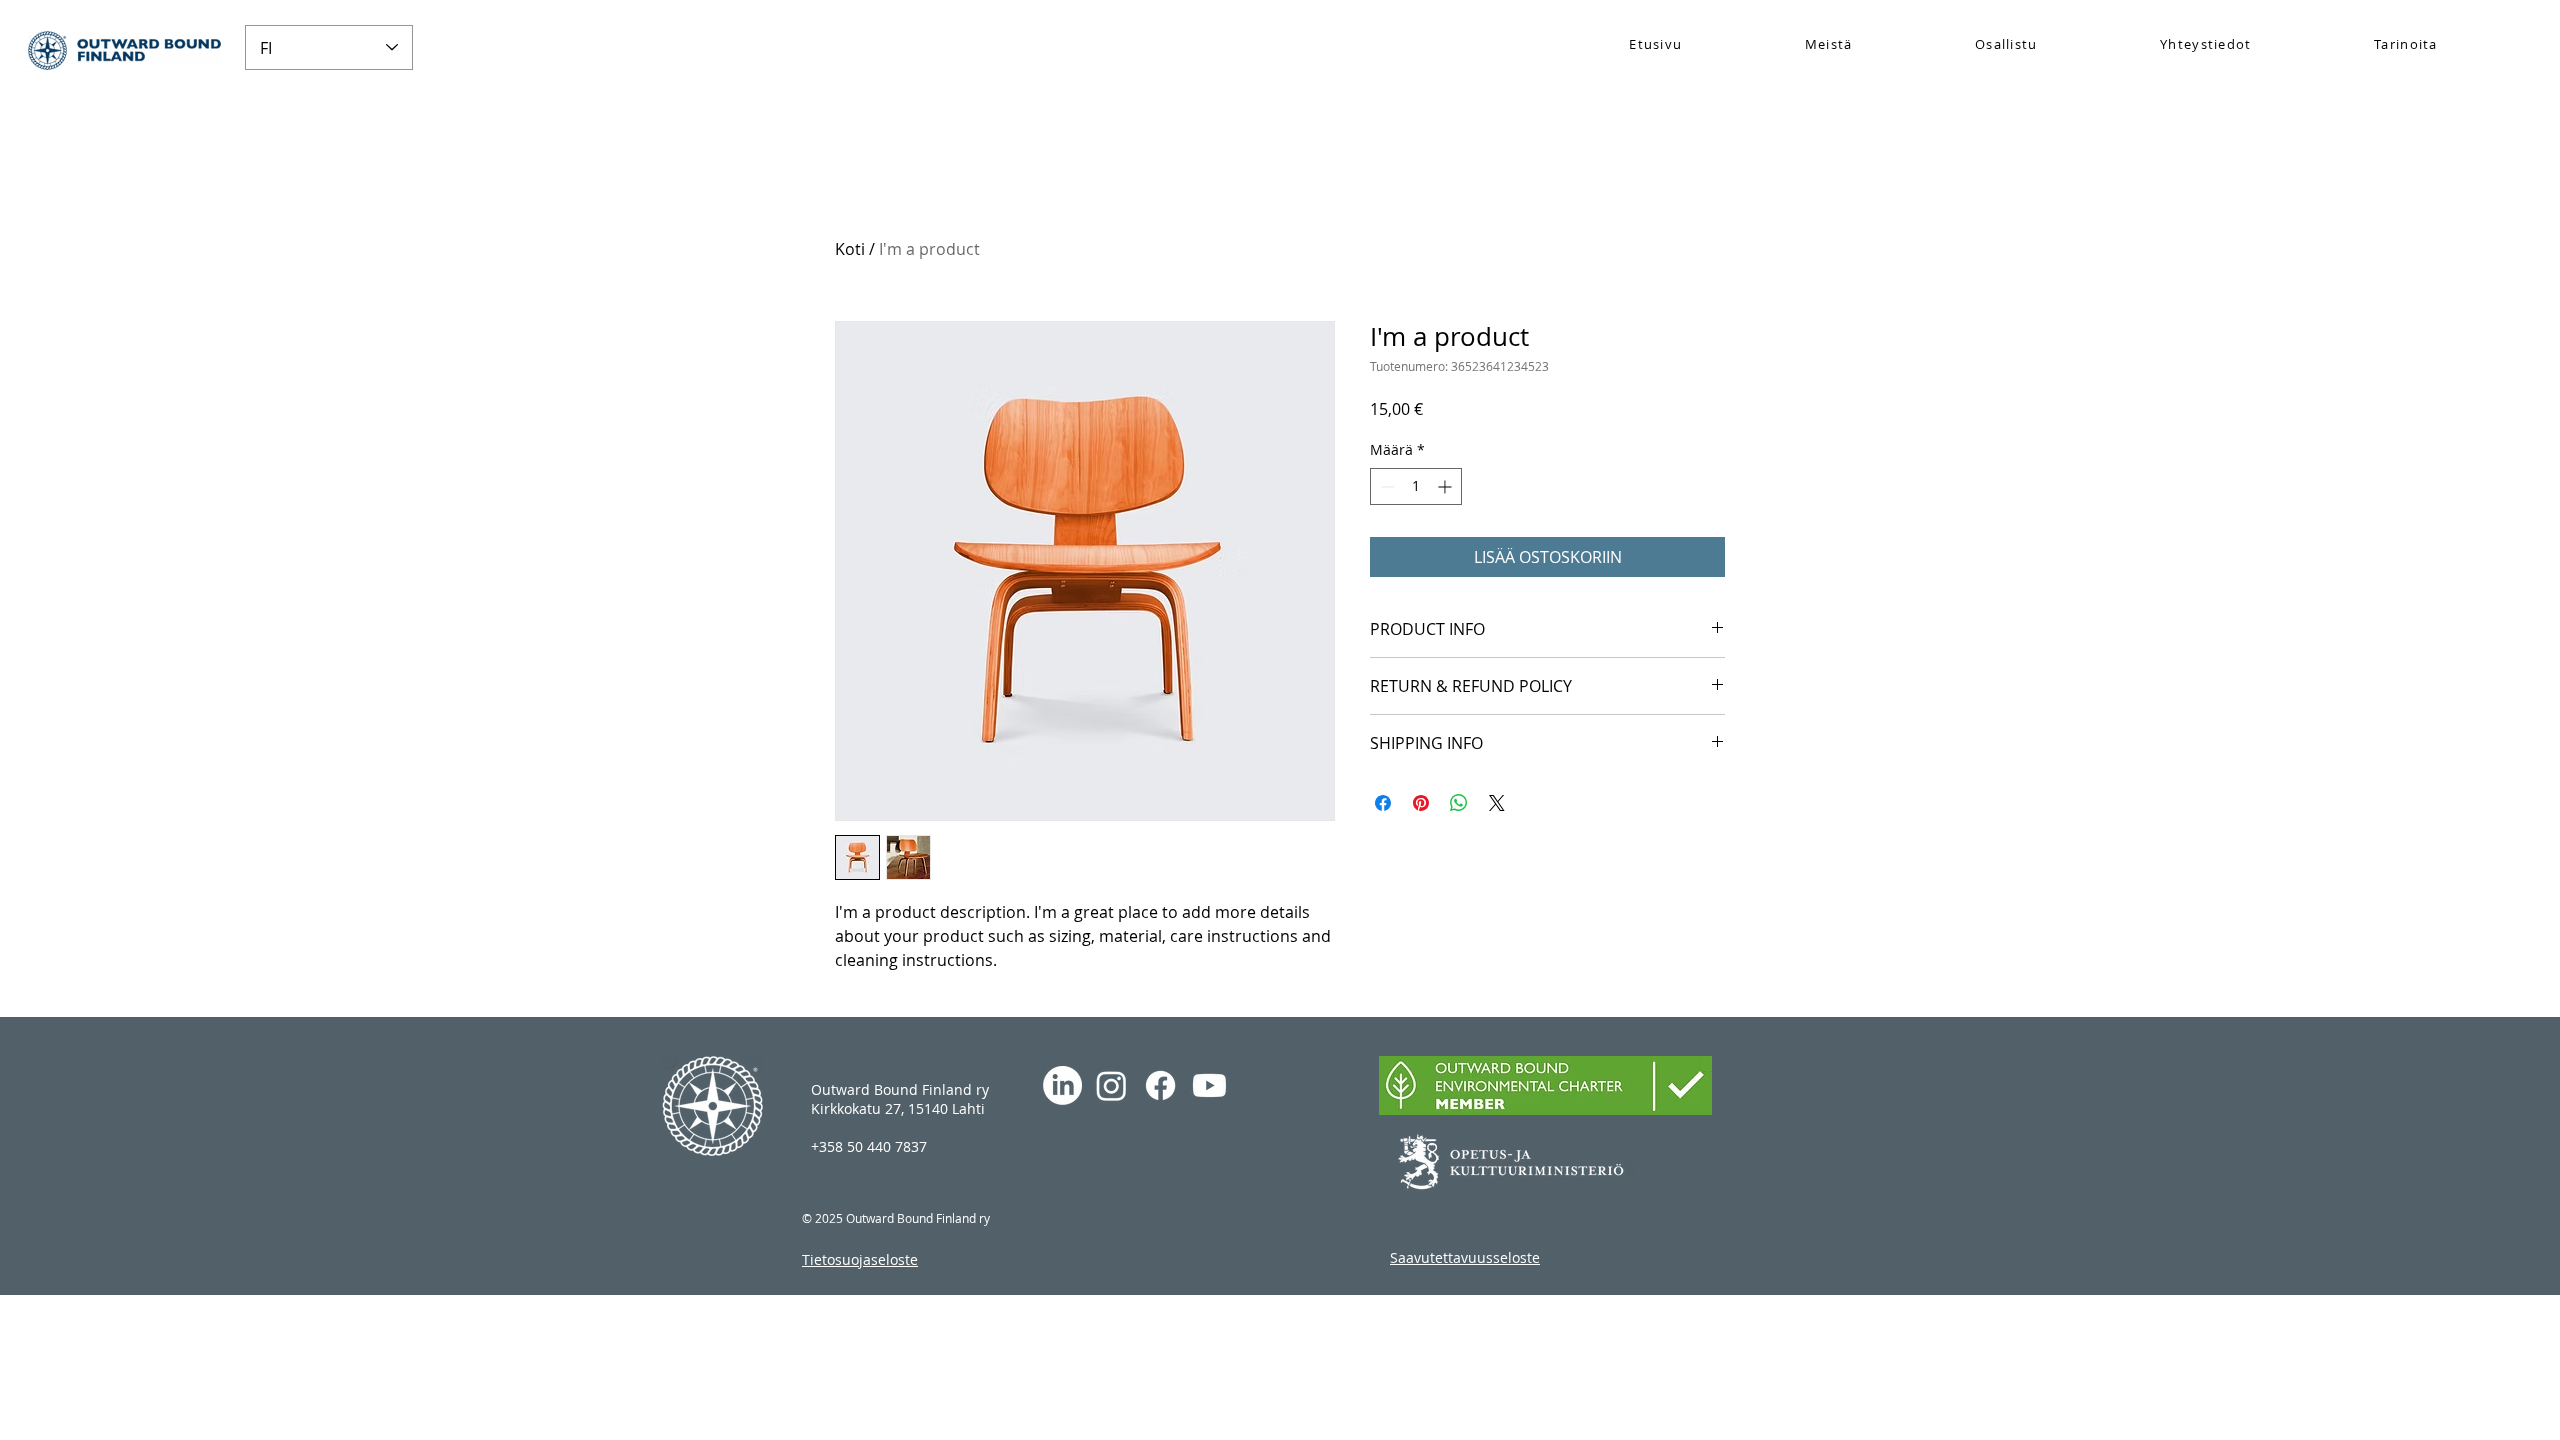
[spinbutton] (1416, 486)
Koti (850, 249)
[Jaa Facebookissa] (1383, 803)
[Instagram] (1111, 1085)
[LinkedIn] (1062, 1085)
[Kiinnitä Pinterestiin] (1421, 803)
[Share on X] (1497, 803)
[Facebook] (1160, 1085)
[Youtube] (1209, 1085)
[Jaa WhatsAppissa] (1459, 803)
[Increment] (1446, 486)
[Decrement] (1385, 486)
